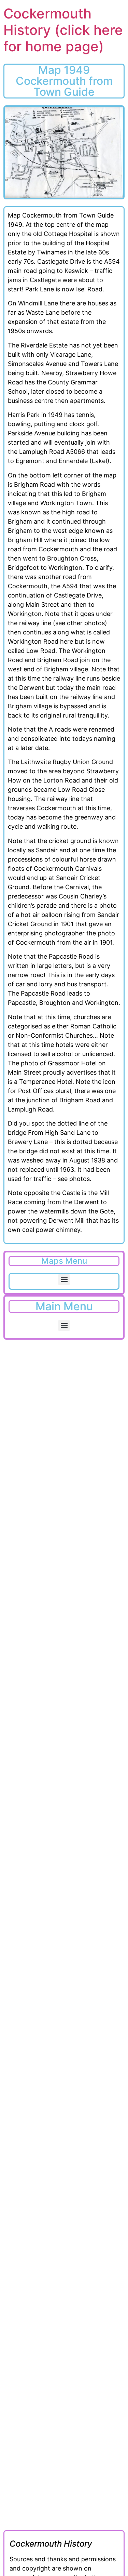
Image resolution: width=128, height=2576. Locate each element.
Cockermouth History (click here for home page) (63, 30)
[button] (64, 1280)
